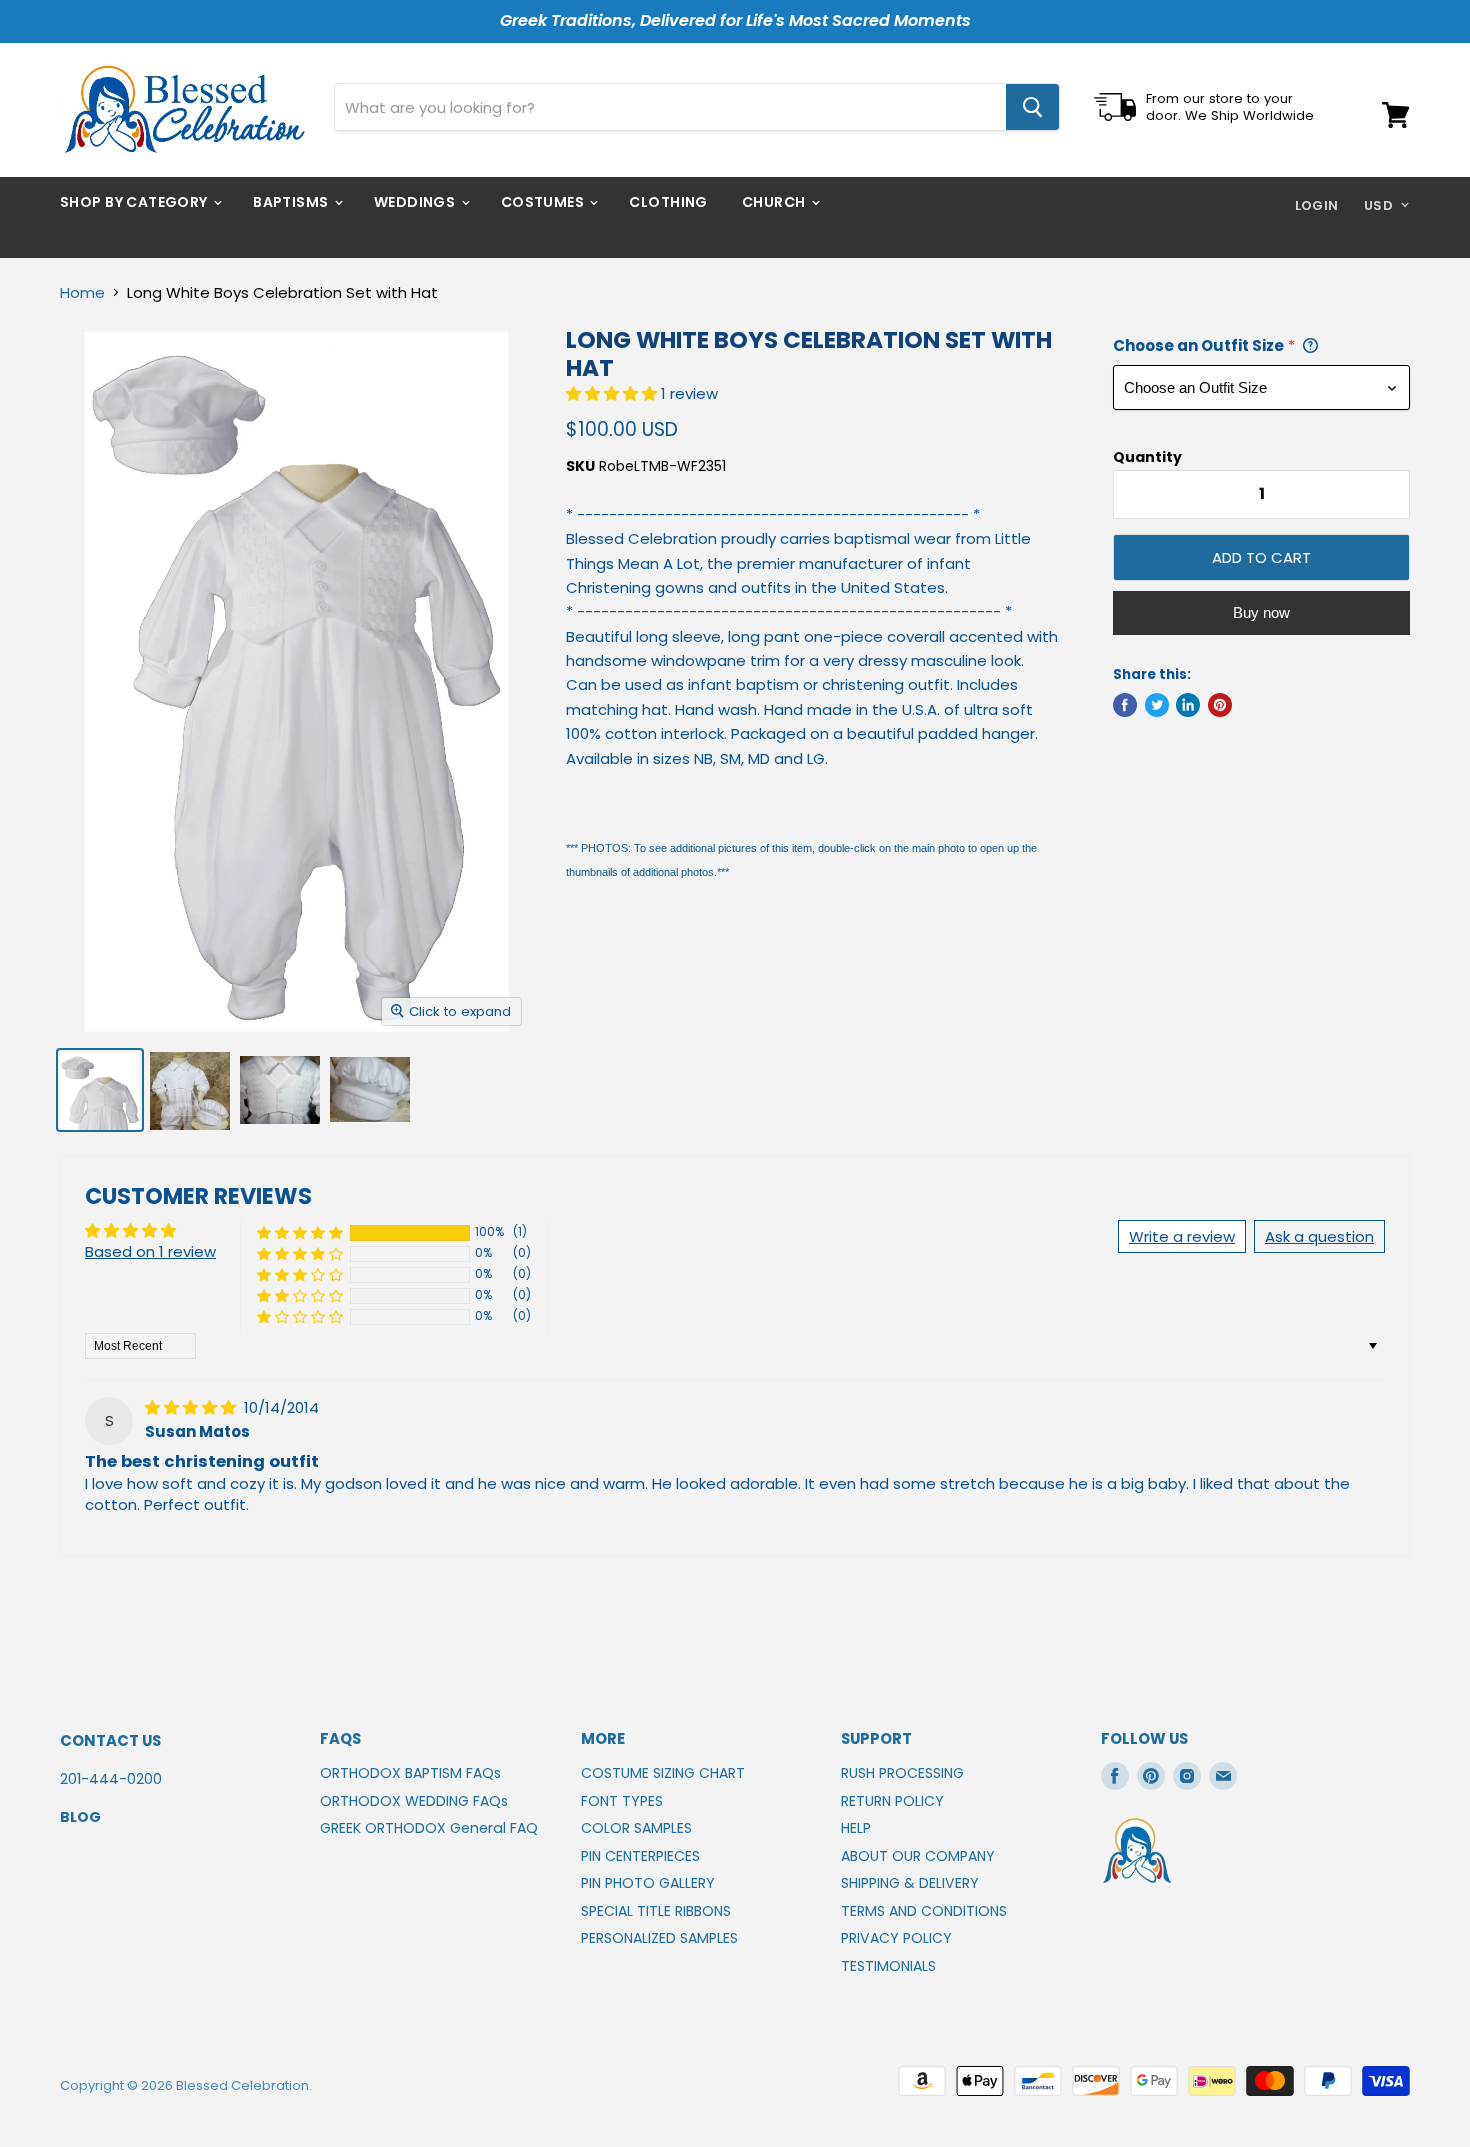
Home (82, 292)
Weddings (416, 202)
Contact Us (110, 1740)
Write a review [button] (1182, 1236)
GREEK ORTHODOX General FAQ (429, 1828)
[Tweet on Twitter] (1157, 705)
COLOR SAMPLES (636, 1828)
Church (775, 202)
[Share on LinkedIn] (1188, 705)
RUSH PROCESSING (902, 1773)
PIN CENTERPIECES (640, 1856)
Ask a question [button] (1319, 1236)
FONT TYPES (622, 1801)
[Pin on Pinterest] (1220, 705)
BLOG (80, 1817)
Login (1317, 205)
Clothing (668, 202)
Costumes (544, 202)
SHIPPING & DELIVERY (910, 1883)
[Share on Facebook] (1125, 705)
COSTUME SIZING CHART (663, 1773)
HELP (856, 1828)
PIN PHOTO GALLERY (648, 1883)
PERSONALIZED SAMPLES (659, 1938)
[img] (192, 1407)
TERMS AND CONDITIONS (924, 1911)
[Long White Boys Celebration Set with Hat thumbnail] (100, 1090)
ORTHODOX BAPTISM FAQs (410, 1773)
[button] (613, 393)
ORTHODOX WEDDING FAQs (414, 1801)
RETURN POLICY (892, 1801)
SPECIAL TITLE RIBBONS (656, 1911)
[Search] (1032, 107)
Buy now (1261, 612)
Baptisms (292, 202)
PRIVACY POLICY (896, 1938)
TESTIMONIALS (888, 1966)
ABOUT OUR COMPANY (918, 1856)
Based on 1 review (150, 1251)
